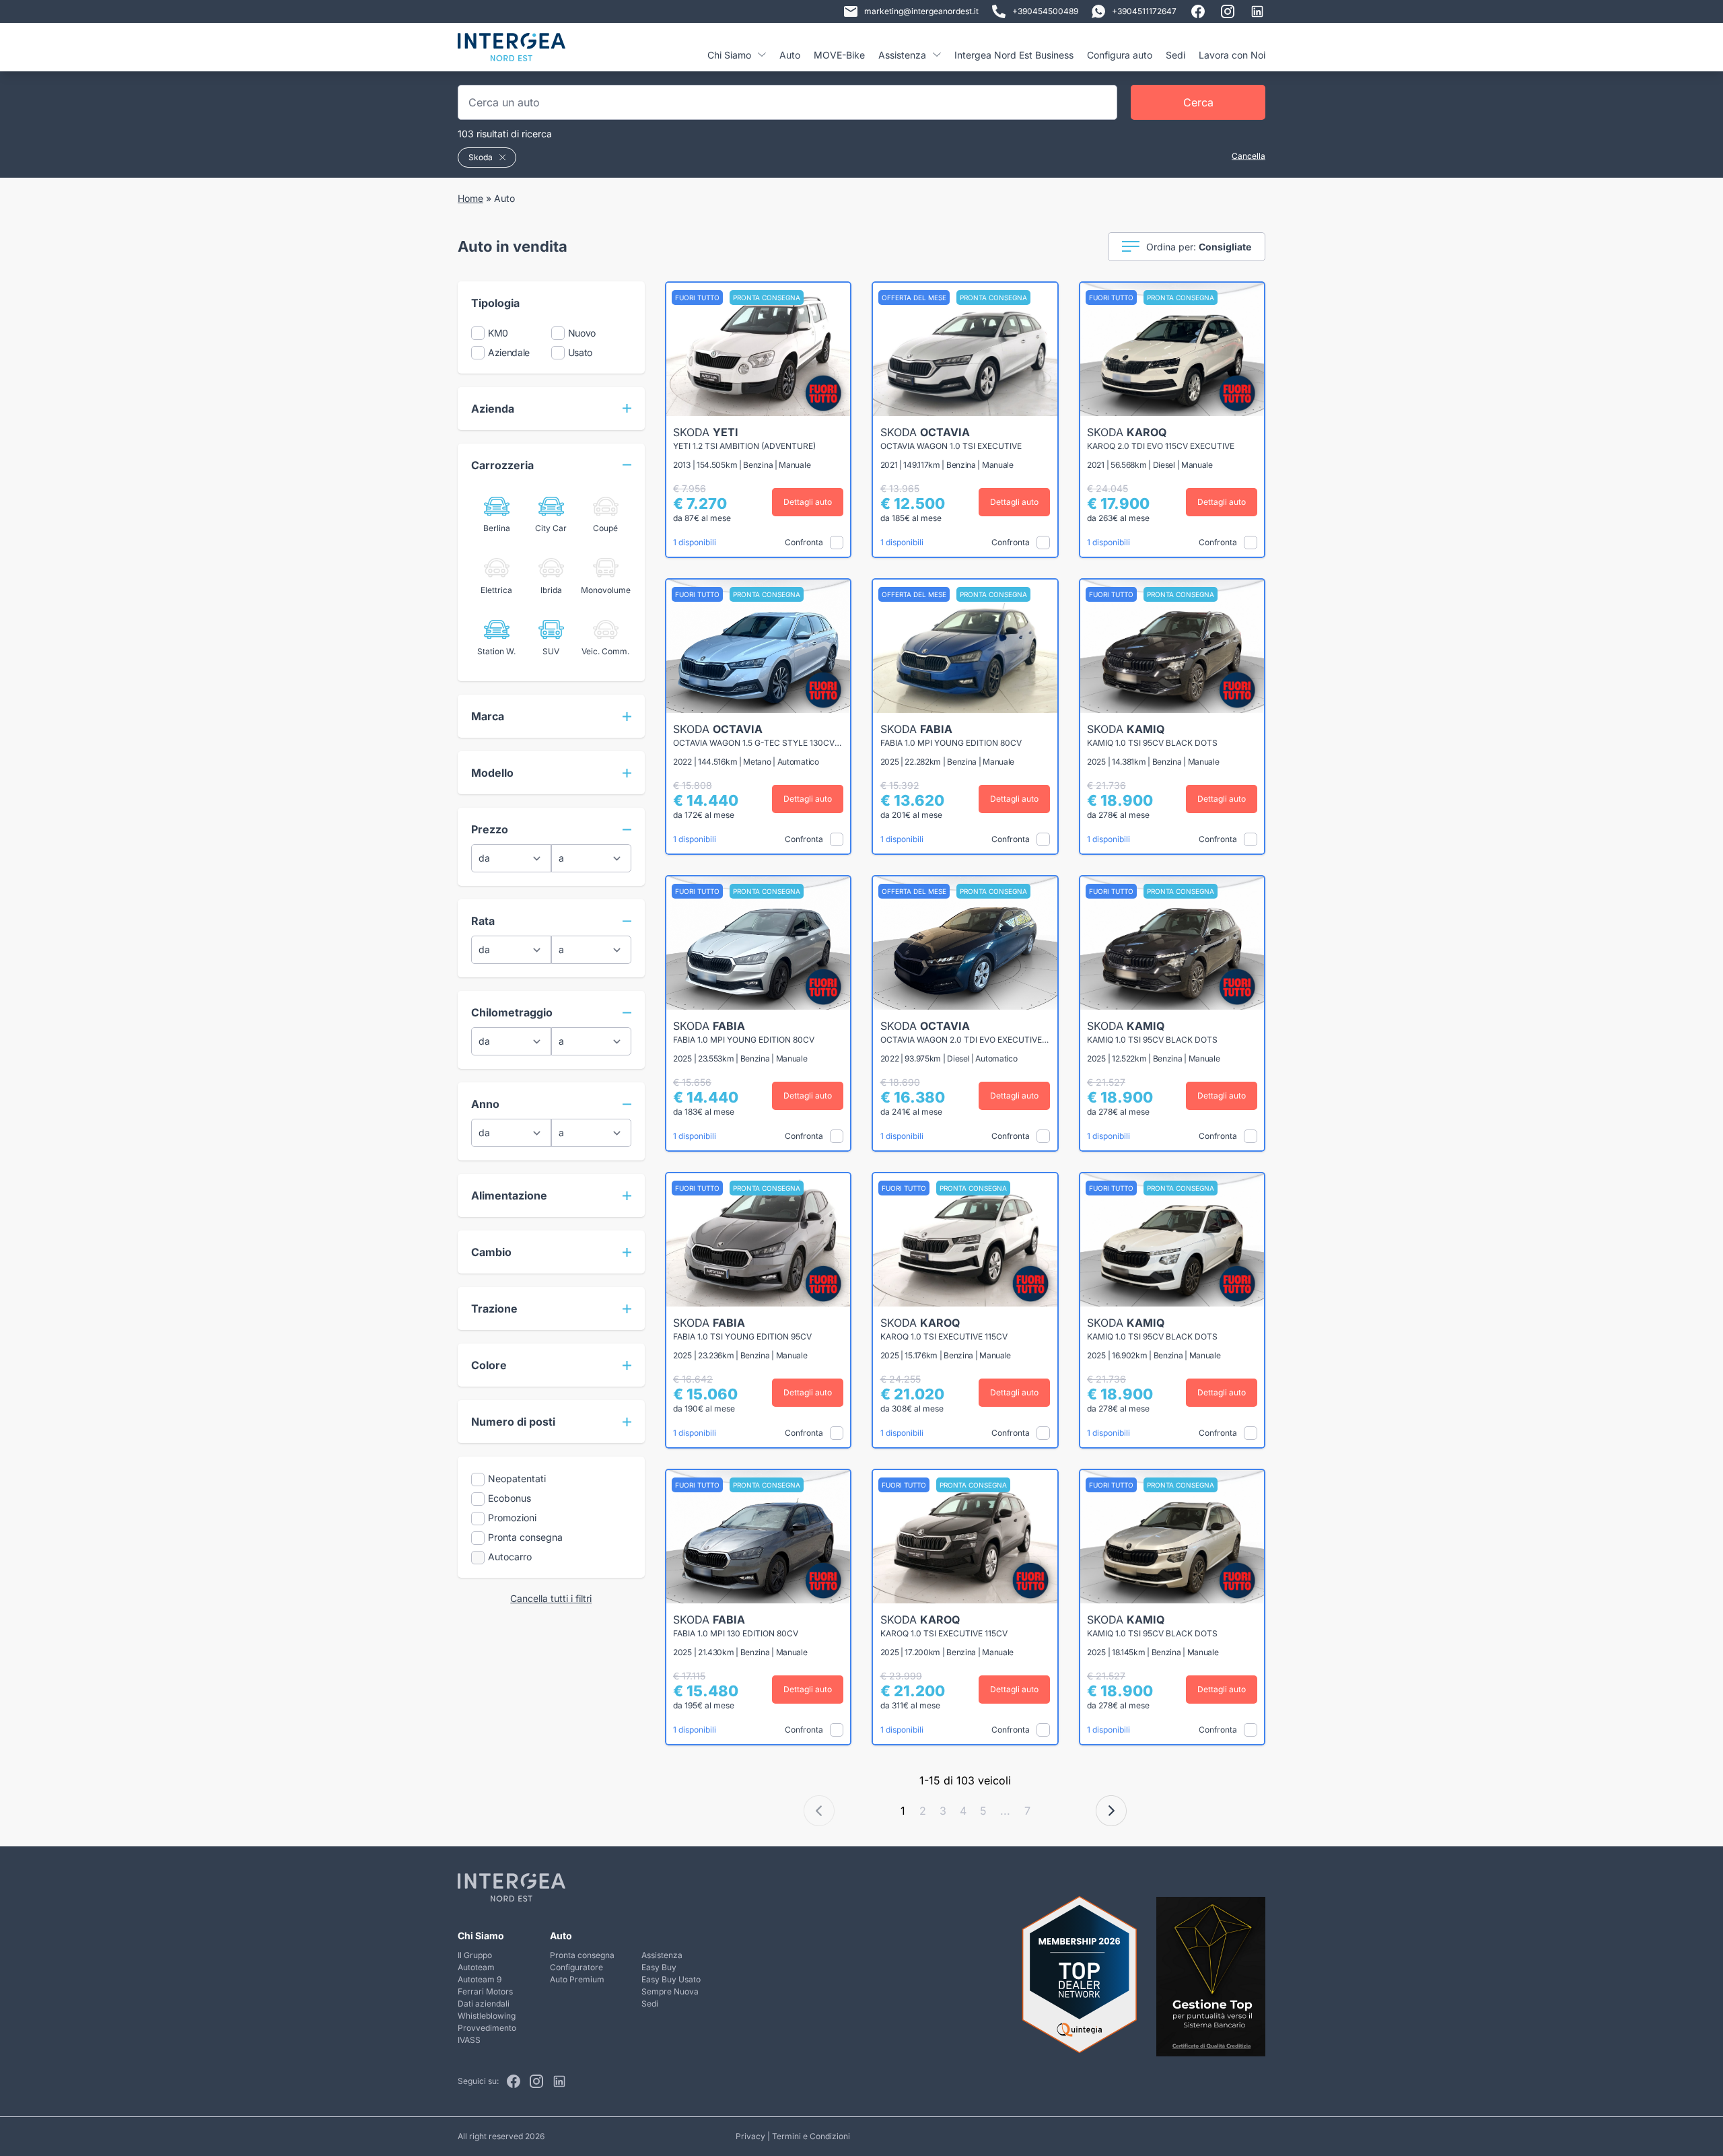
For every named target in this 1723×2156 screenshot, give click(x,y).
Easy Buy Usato (671, 1979)
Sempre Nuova (670, 1991)
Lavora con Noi (1232, 55)
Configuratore (576, 1967)
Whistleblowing (487, 2016)
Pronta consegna (582, 1955)
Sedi (1175, 55)
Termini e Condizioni (811, 2136)
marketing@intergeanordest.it (921, 11)
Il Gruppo (475, 1955)
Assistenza (662, 1955)
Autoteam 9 (480, 1979)
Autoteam (476, 1967)
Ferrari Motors (485, 1991)
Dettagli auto (808, 502)
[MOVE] (512, 52)
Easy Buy (659, 1967)
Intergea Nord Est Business (1014, 55)
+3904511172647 (1144, 11)
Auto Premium (577, 1979)
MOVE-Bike (839, 55)
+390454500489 (1045, 11)
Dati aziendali (484, 2004)
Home (470, 198)
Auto (790, 55)
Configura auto (1120, 55)
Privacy (750, 2136)
